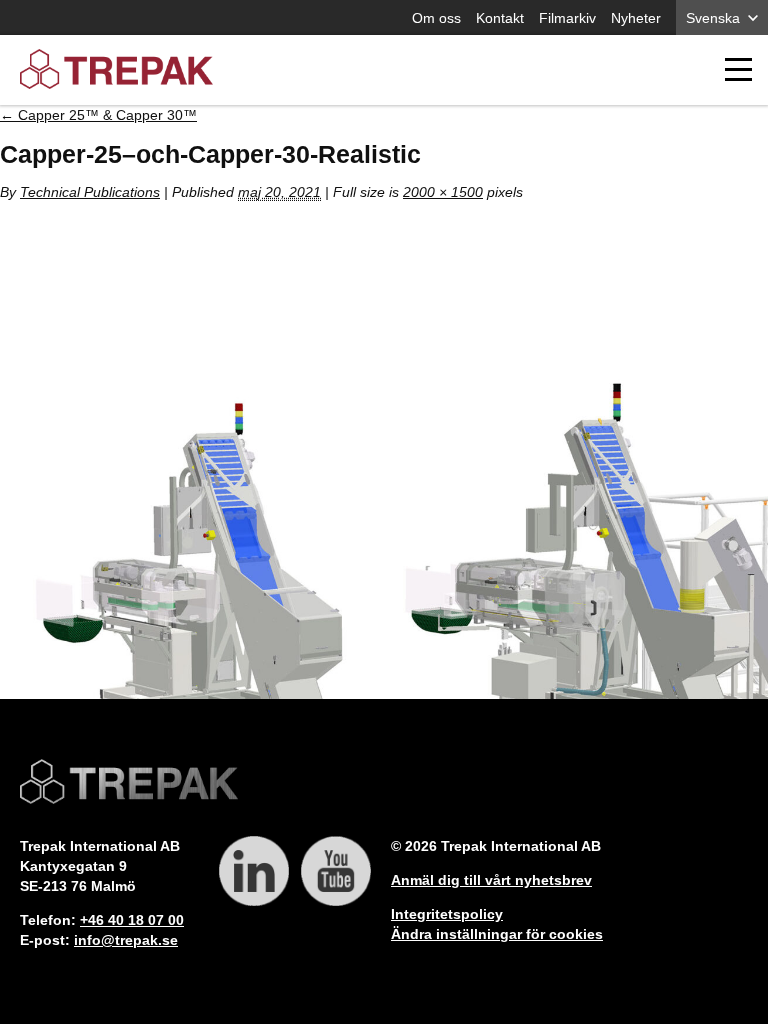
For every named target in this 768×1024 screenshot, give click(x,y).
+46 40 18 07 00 (132, 920)
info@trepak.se (126, 940)
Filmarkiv (567, 18)
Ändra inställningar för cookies (497, 934)
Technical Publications (90, 192)
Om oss (436, 18)
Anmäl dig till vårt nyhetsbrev (491, 880)
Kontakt (500, 18)
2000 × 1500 (443, 192)
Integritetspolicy (447, 914)
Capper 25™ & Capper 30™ (98, 115)
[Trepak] (116, 70)
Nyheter (636, 18)
